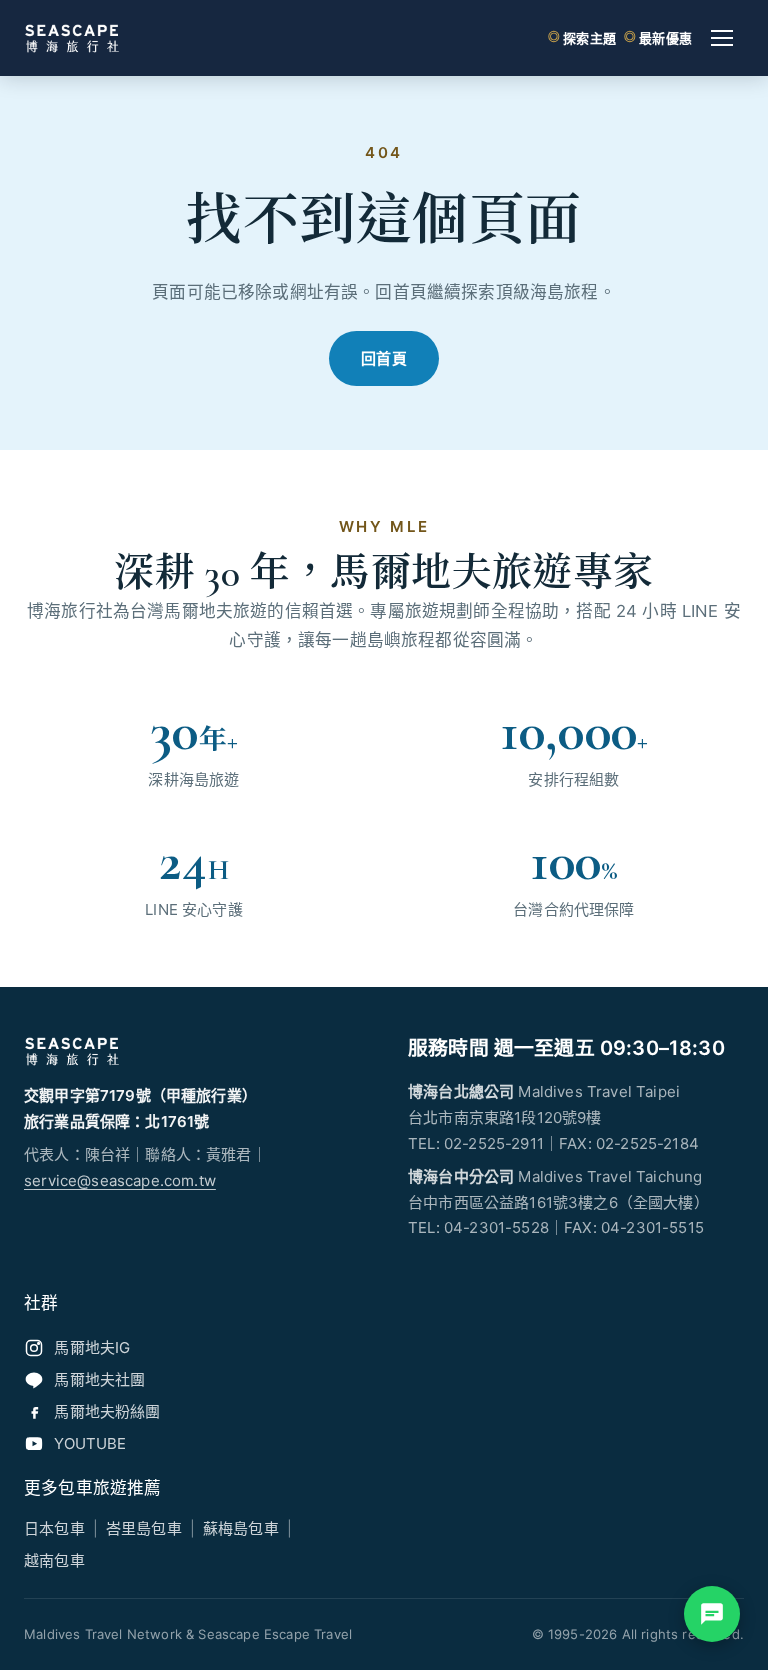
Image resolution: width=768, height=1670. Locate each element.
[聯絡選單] (712, 1614)
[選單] (722, 38)
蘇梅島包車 (241, 1528)
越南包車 (54, 1560)
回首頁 (384, 358)
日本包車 (54, 1528)
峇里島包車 (144, 1528)
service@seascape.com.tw (120, 1180)
